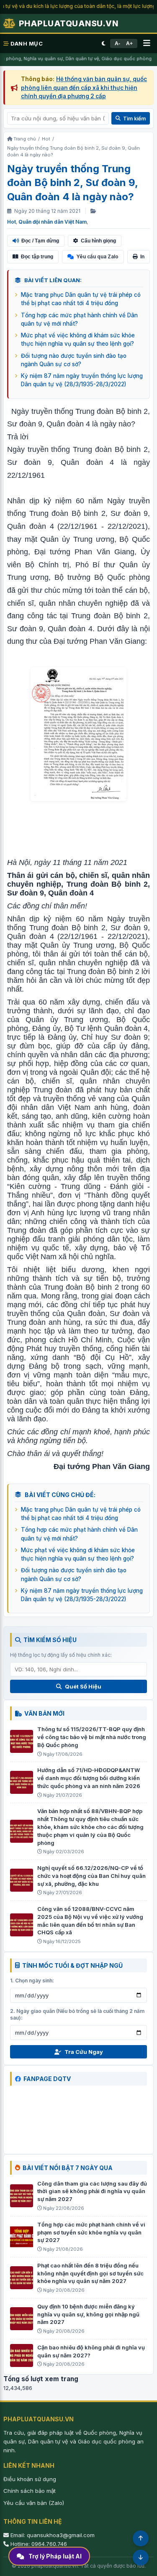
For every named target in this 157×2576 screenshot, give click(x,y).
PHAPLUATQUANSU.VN (68, 23)
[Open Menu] (147, 43)
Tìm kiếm (134, 119)
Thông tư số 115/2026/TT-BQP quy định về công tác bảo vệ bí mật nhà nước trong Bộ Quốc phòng (92, 1737)
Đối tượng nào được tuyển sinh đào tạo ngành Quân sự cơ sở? (74, 360)
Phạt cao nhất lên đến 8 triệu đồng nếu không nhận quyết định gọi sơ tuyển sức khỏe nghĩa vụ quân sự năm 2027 (90, 2273)
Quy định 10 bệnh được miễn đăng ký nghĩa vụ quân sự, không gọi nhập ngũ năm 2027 (88, 2314)
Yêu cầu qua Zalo (97, 256)
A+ (129, 43)
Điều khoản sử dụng (30, 2479)
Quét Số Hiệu (83, 1686)
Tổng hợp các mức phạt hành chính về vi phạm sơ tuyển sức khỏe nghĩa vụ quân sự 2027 (91, 2232)
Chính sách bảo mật (30, 2491)
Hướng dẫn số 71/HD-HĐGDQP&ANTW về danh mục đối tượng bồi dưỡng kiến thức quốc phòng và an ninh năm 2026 (89, 1778)
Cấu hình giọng (98, 241)
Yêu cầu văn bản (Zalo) (34, 2503)
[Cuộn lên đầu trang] (141, 2538)
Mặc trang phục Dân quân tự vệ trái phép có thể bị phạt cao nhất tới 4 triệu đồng (81, 299)
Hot (12, 222)
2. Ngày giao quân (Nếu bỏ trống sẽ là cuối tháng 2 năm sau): (77, 2015)
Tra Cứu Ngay (84, 2052)
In (142, 257)
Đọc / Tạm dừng (40, 241)
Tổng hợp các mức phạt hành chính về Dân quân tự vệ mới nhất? (79, 319)
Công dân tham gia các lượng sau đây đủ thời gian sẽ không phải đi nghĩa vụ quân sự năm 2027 (92, 2191)
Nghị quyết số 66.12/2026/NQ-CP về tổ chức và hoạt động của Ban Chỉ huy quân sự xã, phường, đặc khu (91, 1876)
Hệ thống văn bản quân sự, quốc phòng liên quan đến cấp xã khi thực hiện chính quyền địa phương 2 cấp (84, 88)
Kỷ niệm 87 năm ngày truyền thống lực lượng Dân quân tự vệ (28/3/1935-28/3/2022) (82, 380)
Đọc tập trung (37, 257)
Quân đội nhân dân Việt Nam (53, 222)
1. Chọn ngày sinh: (32, 1980)
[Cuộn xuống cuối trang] (141, 2558)
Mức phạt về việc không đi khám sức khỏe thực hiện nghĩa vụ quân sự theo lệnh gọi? (78, 339)
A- (117, 43)
